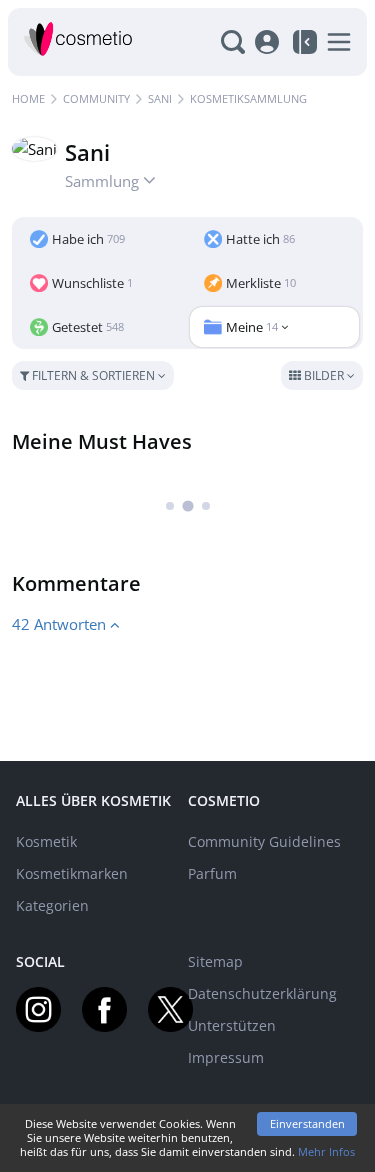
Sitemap (215, 961)
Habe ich (88, 239)
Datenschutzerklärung (262, 993)
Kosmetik (46, 841)
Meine (252, 327)
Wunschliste (92, 283)
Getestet (88, 327)
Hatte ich (260, 239)
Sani (160, 98)
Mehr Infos (326, 1151)
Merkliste (261, 283)
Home (28, 98)
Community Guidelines (264, 841)
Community (96, 98)
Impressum (226, 1057)
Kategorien (52, 905)
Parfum (212, 873)
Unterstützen (232, 1025)
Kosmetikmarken (72, 873)
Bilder (324, 375)
